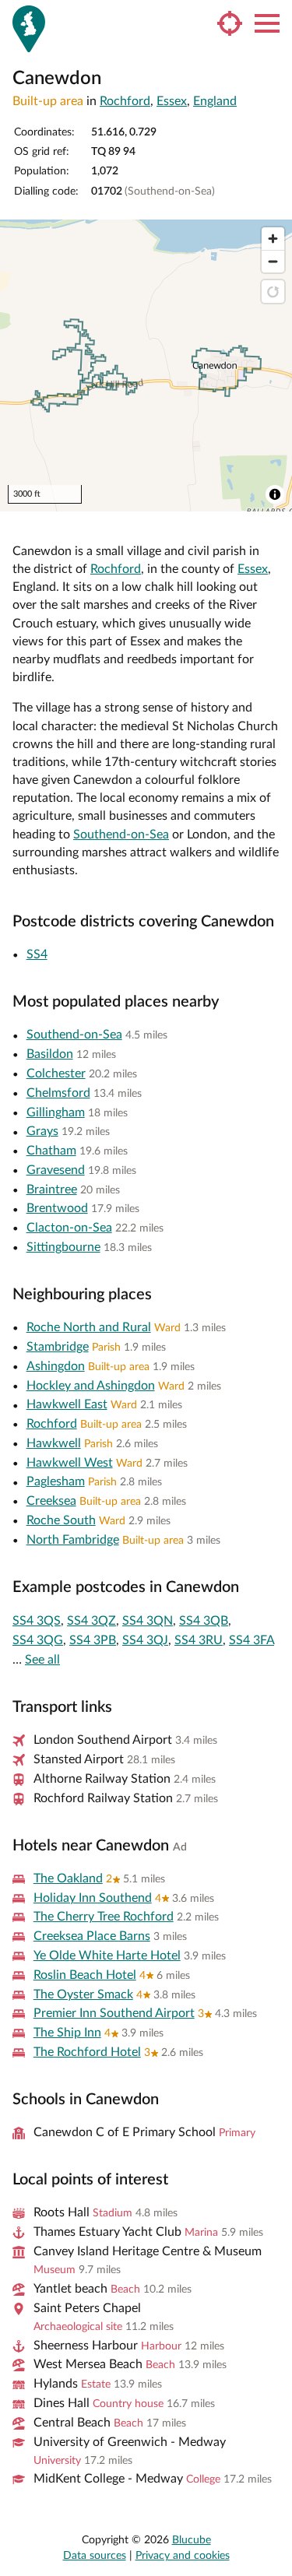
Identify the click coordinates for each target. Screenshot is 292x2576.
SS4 (37, 954)
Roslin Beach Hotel (85, 1975)
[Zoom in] (273, 239)
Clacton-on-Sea (69, 1228)
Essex (172, 101)
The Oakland (68, 1878)
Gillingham (56, 1112)
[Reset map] (273, 292)
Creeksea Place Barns (92, 1936)
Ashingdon (56, 1366)
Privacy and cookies (183, 2556)
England (215, 101)
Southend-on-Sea (121, 835)
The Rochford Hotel (87, 2052)
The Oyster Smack (83, 1994)
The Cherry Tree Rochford (104, 1917)
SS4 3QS (37, 1621)
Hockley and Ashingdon (91, 1386)
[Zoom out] (273, 261)
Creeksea (51, 1501)
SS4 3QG (38, 1640)
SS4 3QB (204, 1621)
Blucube (192, 2540)
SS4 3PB (93, 1640)
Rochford (125, 101)
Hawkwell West (70, 1463)
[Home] (29, 29)
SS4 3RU (199, 1640)
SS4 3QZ (91, 1621)
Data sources (95, 2556)
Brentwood (57, 1208)
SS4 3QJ (145, 1640)
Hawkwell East (67, 1404)
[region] (146, 365)
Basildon (50, 1054)
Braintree (52, 1190)
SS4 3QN (148, 1621)
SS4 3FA (252, 1640)
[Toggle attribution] (275, 494)
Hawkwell (54, 1443)
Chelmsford (58, 1093)
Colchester (56, 1074)
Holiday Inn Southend (93, 1898)
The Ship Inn (67, 2033)
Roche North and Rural (89, 1327)
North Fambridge (73, 1540)
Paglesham (56, 1481)
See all (42, 1660)
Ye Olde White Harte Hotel (107, 1956)
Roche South (61, 1520)
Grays (42, 1131)
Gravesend (56, 1170)
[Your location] (230, 23)
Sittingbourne (63, 1247)
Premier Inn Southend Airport (114, 2013)
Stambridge (58, 1347)
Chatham (51, 1151)
